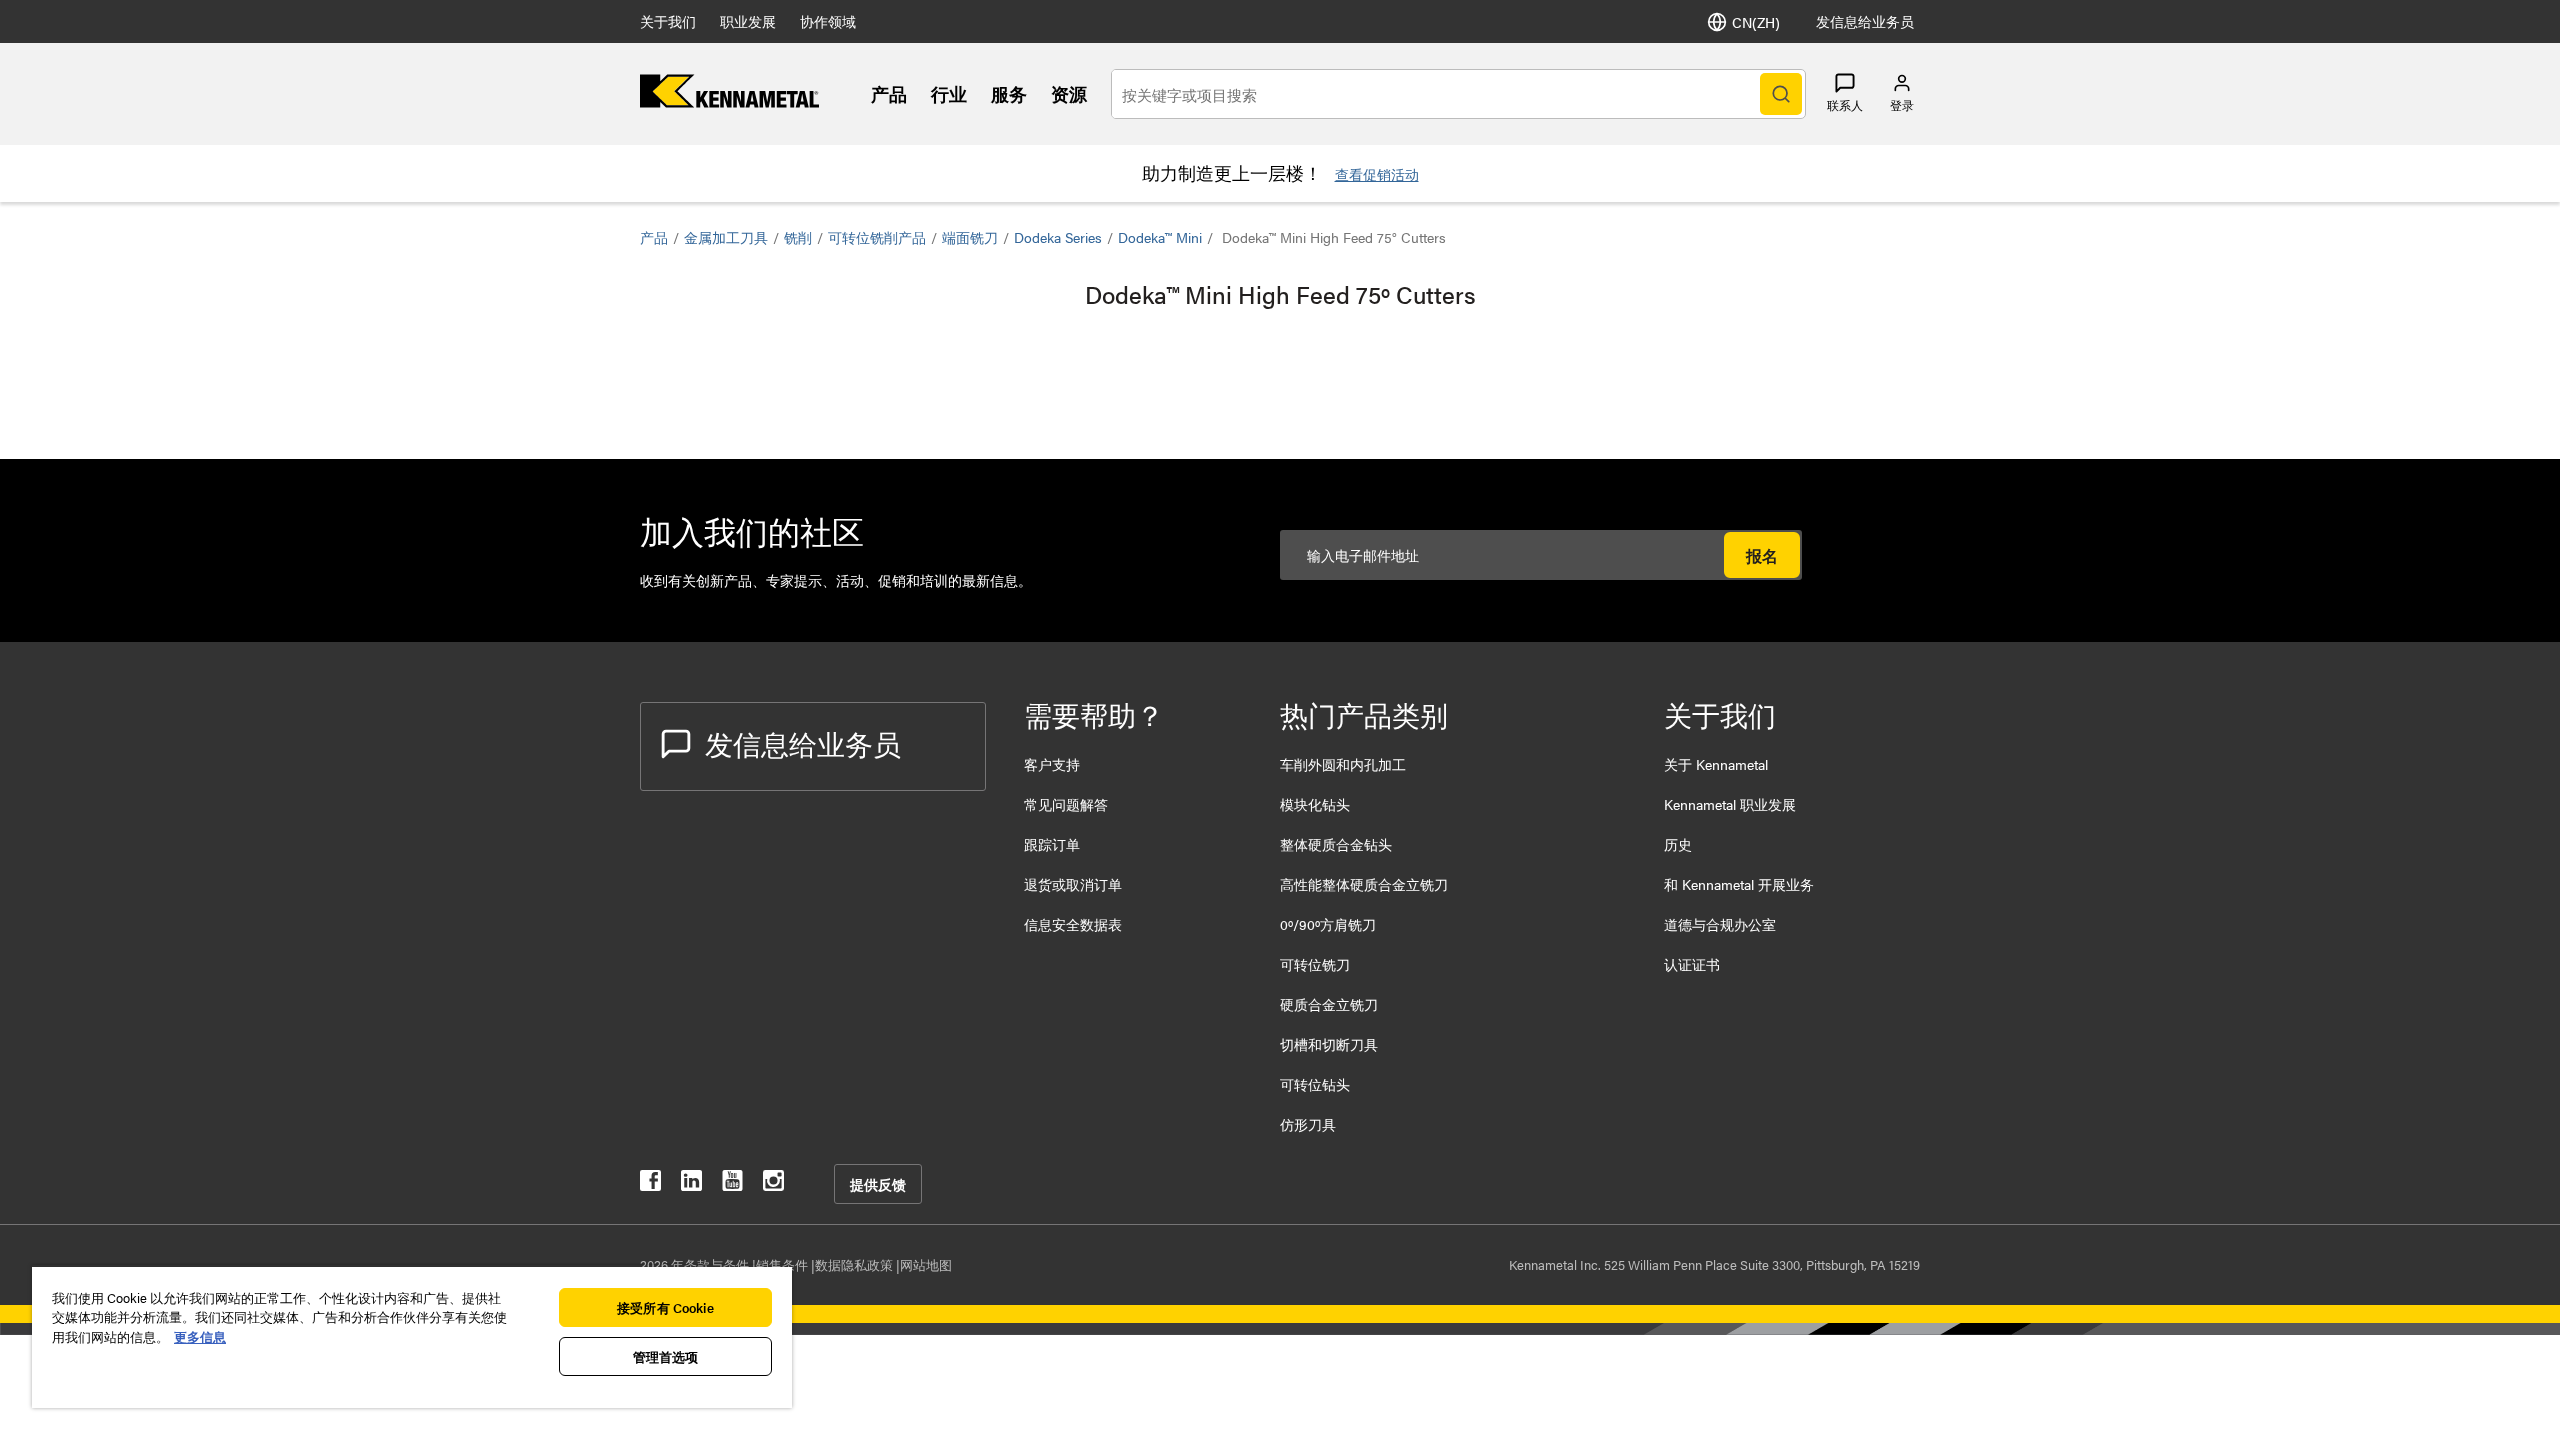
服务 (1009, 93)
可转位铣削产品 (877, 237)
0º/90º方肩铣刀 (1328, 924)
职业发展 (748, 21)
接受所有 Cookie (665, 1307)
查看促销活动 (1377, 174)
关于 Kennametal (1716, 764)
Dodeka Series (1058, 237)
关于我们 (668, 21)
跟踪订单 (1052, 844)
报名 (1762, 555)
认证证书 (1692, 964)
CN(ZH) (1756, 22)
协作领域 (828, 21)
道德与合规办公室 (1720, 924)
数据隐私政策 (855, 1264)
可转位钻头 (1315, 1084)
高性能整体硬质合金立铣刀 (1364, 884)
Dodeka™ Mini (1160, 237)
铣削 (798, 237)
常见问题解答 (1066, 804)
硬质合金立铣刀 (1329, 1004)
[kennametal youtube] (732, 1184)
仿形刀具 (1308, 1124)
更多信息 (200, 1336)
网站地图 (926, 1264)
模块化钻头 (1315, 804)
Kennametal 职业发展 (1730, 804)
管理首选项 (666, 1356)
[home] (729, 101)
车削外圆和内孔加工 (1343, 764)
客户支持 (1052, 764)
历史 (1678, 844)
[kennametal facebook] (650, 1184)
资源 (1069, 93)
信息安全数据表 (1073, 924)
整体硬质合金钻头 (1336, 844)
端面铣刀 (970, 237)
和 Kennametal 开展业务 (1739, 884)
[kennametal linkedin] (691, 1184)
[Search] (1781, 94)
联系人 (1845, 105)
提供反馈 (878, 1184)
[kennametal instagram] (773, 1184)
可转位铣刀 (1315, 964)
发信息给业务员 (1865, 21)
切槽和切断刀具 (1329, 1044)
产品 (889, 93)
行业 (949, 93)
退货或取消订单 (1073, 884)
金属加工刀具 (726, 237)
